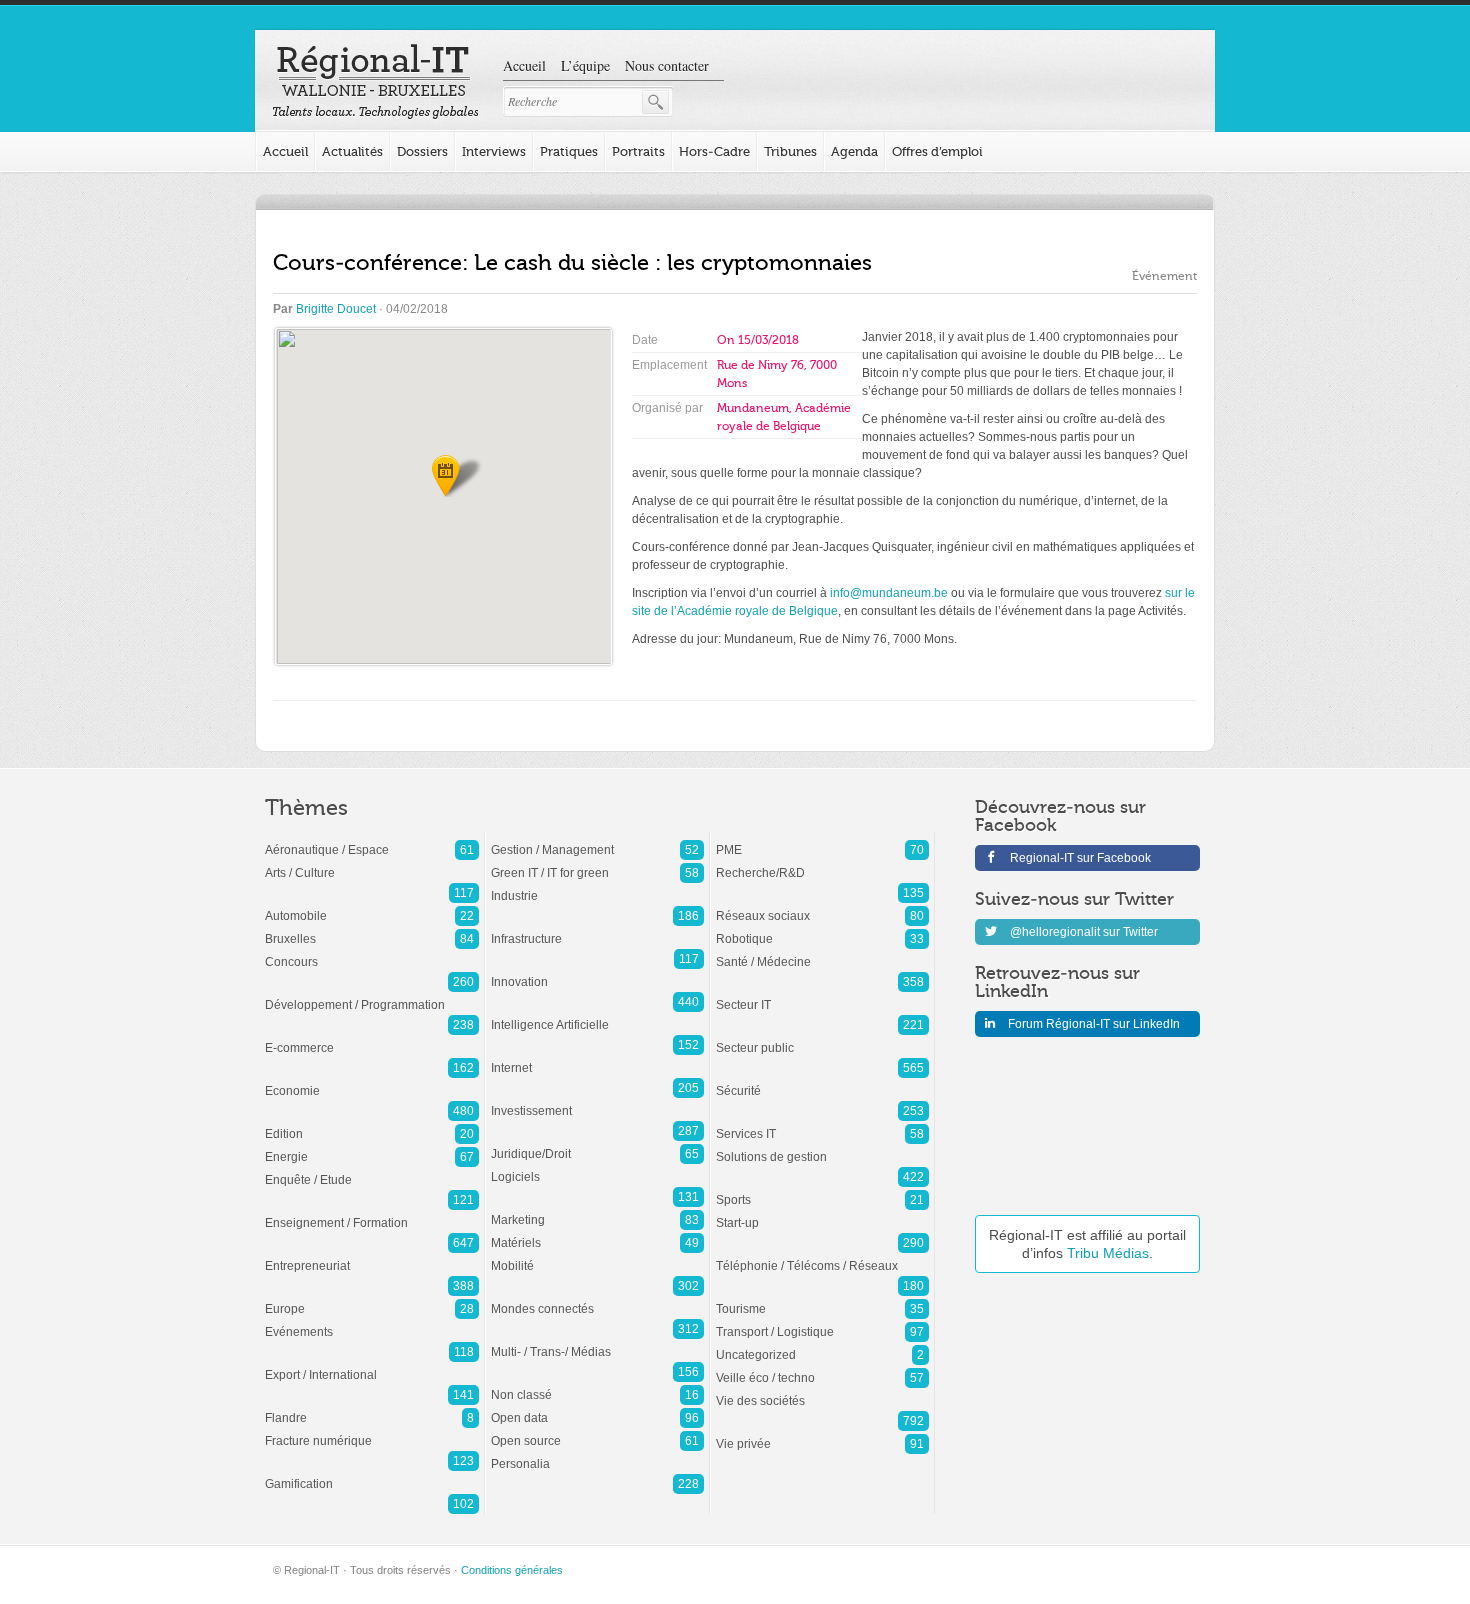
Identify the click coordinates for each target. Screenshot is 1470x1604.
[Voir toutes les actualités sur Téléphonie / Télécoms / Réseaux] (822, 1256)
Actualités (352, 151)
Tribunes (790, 151)
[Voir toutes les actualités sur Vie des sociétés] (822, 1391)
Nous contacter (667, 65)
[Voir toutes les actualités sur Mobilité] (597, 1256)
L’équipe (585, 65)
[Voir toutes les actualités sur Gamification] (372, 1474)
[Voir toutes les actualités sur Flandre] (372, 1408)
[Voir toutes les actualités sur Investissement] (597, 1101)
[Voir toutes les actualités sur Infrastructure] (597, 929)
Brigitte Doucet (336, 309)
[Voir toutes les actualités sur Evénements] (372, 1322)
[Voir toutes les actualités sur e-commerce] (372, 1038)
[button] (444, 476)
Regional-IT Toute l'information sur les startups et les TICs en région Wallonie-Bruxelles (375, 82)
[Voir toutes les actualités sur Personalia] (597, 1454)
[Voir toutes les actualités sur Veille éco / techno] (822, 1368)
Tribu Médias (1108, 1253)
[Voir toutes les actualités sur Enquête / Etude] (372, 1170)
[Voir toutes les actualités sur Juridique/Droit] (597, 1144)
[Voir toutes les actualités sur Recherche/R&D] (822, 863)
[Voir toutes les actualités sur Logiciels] (597, 1167)
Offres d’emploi (937, 151)
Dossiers (422, 151)
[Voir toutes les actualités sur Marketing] (597, 1210)
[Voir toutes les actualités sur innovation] (597, 972)
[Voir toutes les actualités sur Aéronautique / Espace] (372, 840)
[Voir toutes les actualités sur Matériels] (597, 1233)
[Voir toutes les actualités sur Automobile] (372, 906)
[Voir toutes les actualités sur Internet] (597, 1058)
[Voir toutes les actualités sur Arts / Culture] (372, 863)
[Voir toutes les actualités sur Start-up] (822, 1213)
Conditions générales (512, 1570)
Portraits (638, 151)
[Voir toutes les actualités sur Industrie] (597, 886)
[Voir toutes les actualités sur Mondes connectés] (597, 1299)
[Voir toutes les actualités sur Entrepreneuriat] (372, 1256)
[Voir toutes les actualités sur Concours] (372, 952)
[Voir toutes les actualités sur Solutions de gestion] (822, 1147)
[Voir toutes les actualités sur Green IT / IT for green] (597, 863)
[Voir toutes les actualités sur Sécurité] (822, 1081)
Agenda (854, 151)
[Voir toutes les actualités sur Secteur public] (822, 1038)
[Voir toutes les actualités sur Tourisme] (822, 1299)
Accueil (524, 65)
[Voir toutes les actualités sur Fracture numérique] (372, 1431)
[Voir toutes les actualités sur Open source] (597, 1431)
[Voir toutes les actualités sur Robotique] (822, 929)
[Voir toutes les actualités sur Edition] (372, 1124)
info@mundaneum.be (889, 593)
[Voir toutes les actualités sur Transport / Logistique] (822, 1322)
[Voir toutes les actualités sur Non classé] (597, 1385)
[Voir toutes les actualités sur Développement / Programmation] (372, 995)
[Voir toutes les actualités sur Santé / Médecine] (822, 952)
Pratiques (569, 151)
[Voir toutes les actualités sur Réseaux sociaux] (822, 906)
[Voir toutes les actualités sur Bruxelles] (372, 929)
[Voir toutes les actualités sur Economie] (372, 1081)
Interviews (494, 151)
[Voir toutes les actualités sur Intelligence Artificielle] (597, 1015)
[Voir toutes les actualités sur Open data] (597, 1408)
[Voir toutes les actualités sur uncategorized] (822, 1345)
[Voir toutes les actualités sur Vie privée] (822, 1434)
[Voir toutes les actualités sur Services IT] (822, 1124)
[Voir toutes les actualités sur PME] (822, 840)
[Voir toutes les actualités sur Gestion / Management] (597, 840)
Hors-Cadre (714, 151)
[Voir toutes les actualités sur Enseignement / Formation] (372, 1213)
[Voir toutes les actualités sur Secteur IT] (822, 995)
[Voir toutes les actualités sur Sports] (822, 1190)
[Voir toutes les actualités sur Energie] (372, 1147)
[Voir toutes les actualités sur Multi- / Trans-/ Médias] (597, 1342)
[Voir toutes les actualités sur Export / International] (372, 1365)
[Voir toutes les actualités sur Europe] (372, 1299)
